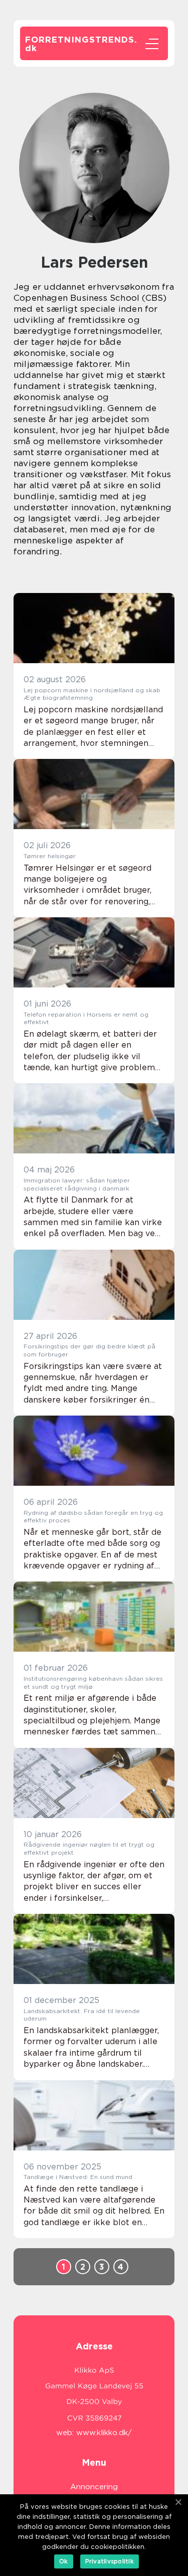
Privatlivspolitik (110, 2561)
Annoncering (94, 2487)
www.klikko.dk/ (104, 2433)
